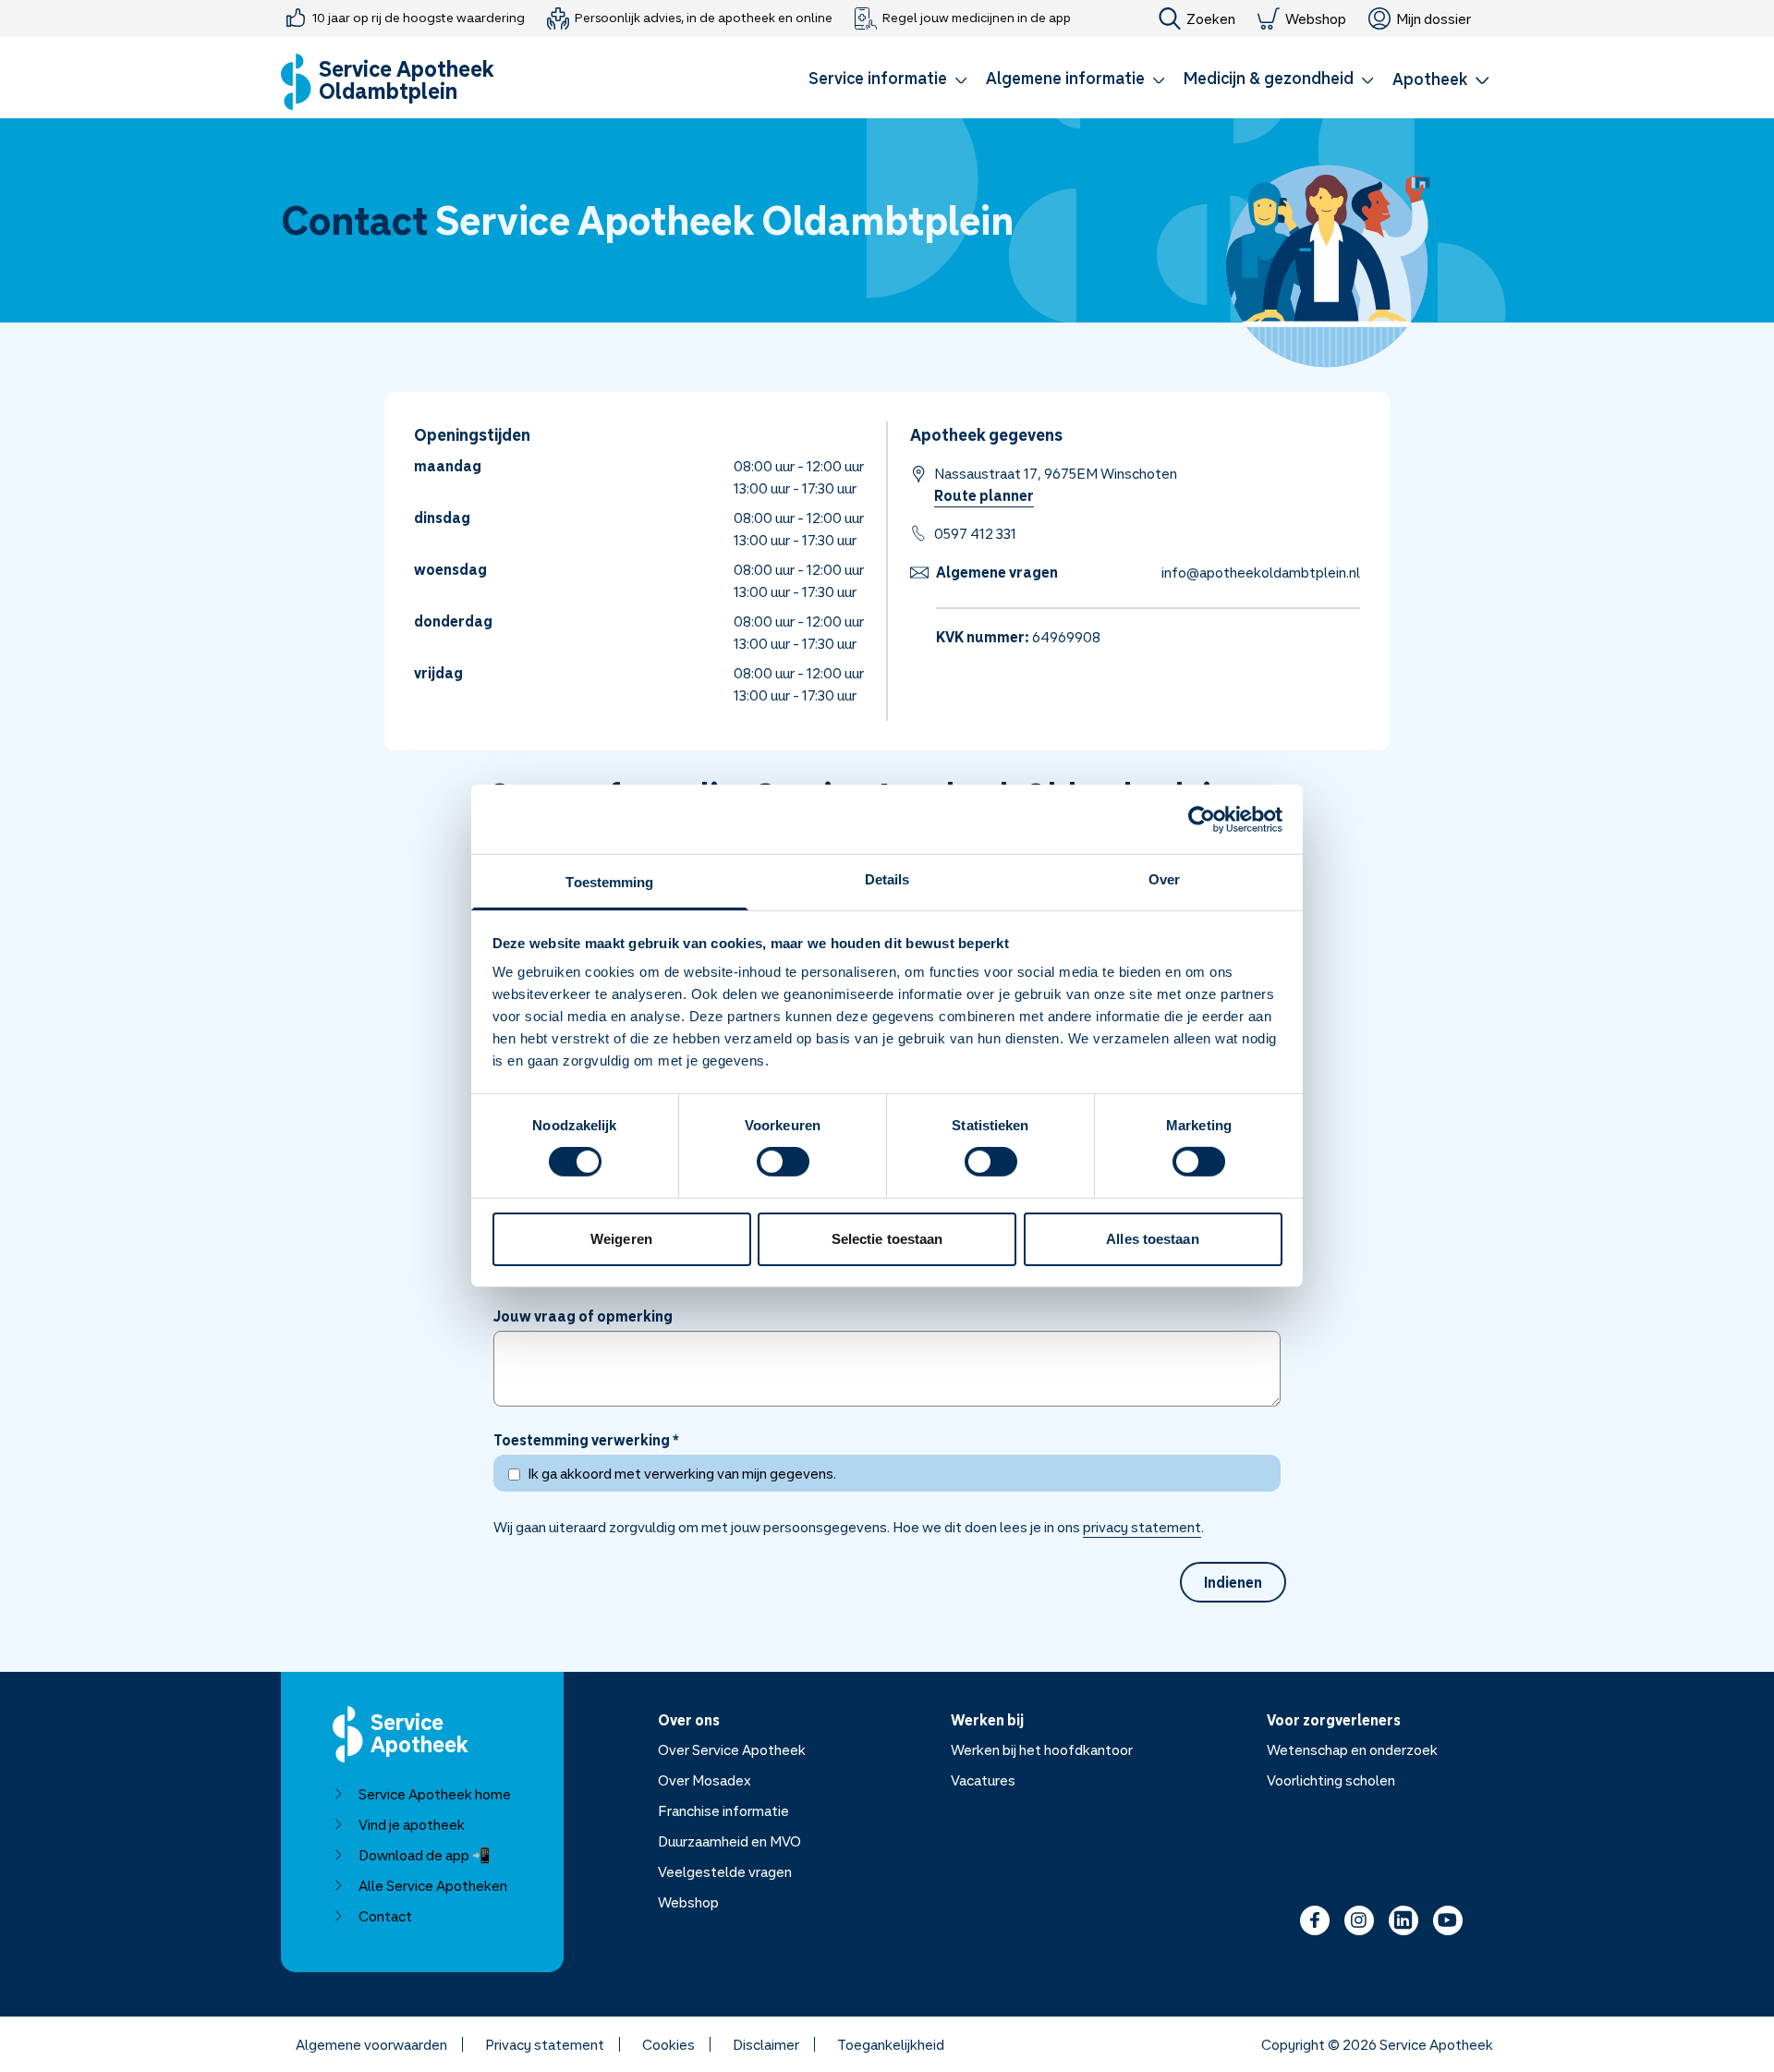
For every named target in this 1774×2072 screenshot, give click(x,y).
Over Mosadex (705, 1780)
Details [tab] (887, 879)
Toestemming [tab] (609, 882)
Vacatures (983, 1780)
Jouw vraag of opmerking (583, 1316)
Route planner (984, 495)
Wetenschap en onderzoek (1352, 1749)
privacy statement (1142, 1527)
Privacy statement (545, 2044)
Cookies (668, 2044)
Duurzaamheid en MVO (729, 1841)
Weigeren (621, 1239)
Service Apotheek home (435, 1794)
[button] (888, 81)
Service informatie (878, 78)
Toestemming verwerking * (586, 1440)
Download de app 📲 (425, 1855)
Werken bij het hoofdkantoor (1042, 1749)
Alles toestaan (1152, 1239)
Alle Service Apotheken (433, 1885)
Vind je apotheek (412, 1824)
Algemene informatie (1065, 78)
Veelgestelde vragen (725, 1871)
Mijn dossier (1434, 18)
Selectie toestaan (887, 1239)
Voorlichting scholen (1331, 1780)
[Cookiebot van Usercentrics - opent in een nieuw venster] (1202, 819)
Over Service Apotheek (732, 1749)
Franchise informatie (723, 1810)
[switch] (783, 1162)
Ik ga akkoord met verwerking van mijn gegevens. (682, 1473)
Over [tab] (1164, 879)
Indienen (1233, 1582)
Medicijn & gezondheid (1269, 78)
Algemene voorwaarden (371, 2044)
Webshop (1316, 18)
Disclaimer (766, 2044)
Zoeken (1211, 18)
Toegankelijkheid (891, 2044)
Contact (385, 1916)
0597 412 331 (975, 533)
